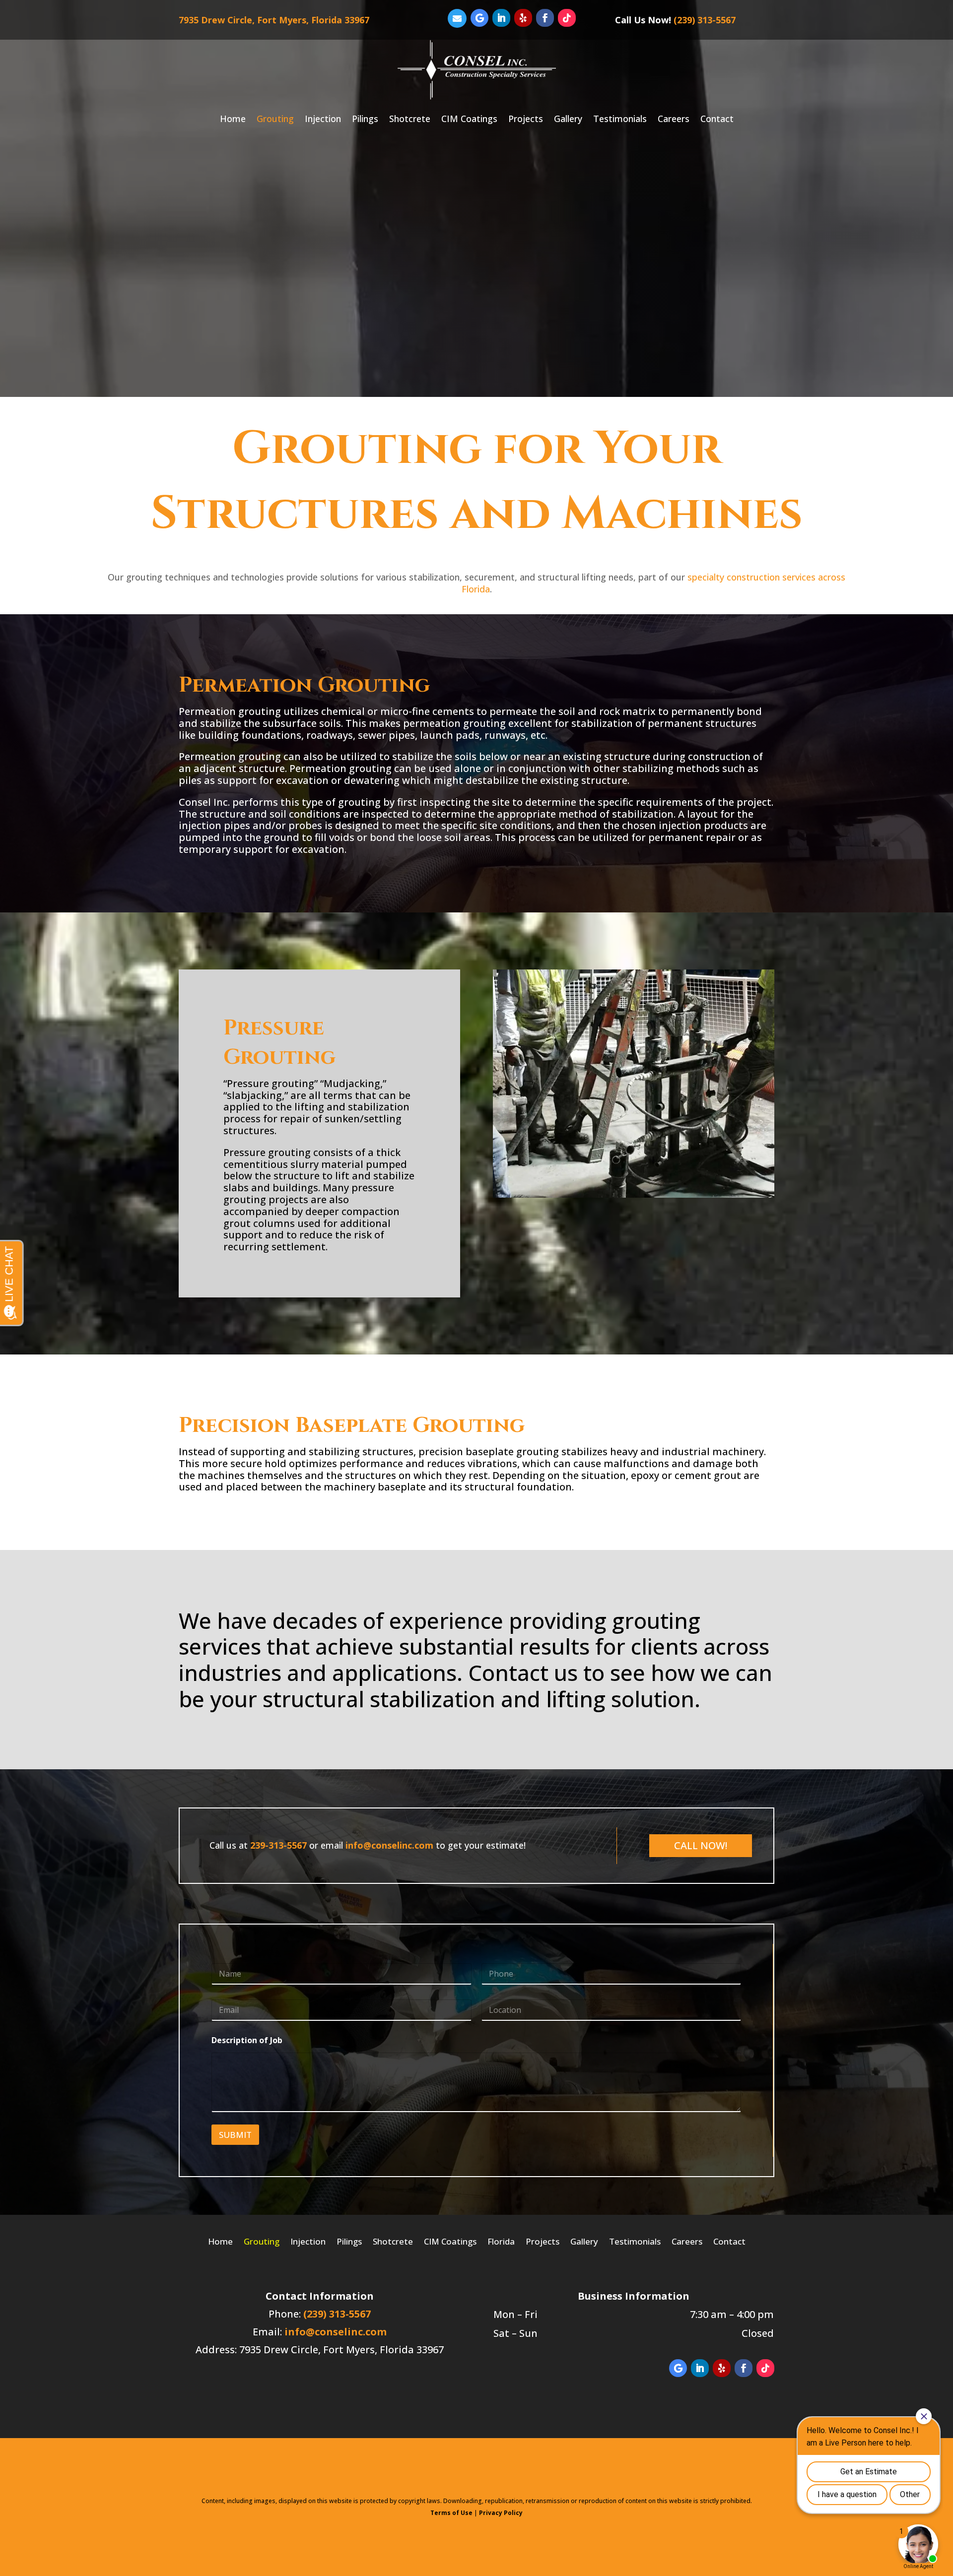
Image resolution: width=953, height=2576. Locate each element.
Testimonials (620, 119)
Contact (717, 119)
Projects (526, 119)
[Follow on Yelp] (523, 18)
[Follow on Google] (479, 18)
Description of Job (247, 2040)
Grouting (275, 119)
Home (233, 119)
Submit (235, 2135)
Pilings (365, 119)
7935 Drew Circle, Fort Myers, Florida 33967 (274, 20)
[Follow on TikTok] (567, 18)
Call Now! (701, 1845)
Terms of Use (451, 2513)
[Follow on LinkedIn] (501, 18)
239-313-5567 (278, 1845)
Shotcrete (410, 119)
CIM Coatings (469, 119)
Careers (674, 119)
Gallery (568, 119)
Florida (501, 2240)
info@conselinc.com (389, 1845)
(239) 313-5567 (705, 20)
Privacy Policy (501, 2513)
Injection (323, 119)
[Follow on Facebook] (545, 18)
